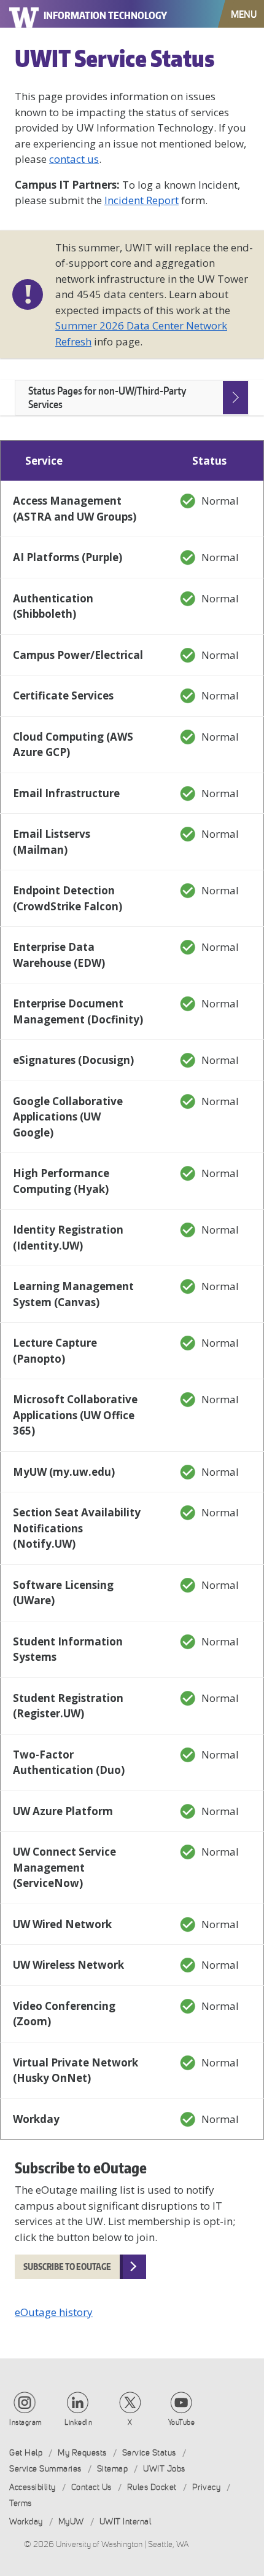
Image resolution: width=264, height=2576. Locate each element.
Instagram (26, 2422)
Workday (26, 2522)
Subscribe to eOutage (67, 2267)
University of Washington (25, 14)
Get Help (26, 2453)
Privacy (207, 2487)
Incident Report (142, 200)
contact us (74, 159)
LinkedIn (78, 2422)
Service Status (149, 2453)
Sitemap (113, 2469)
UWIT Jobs (164, 2469)
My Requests (82, 2453)
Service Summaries (45, 2469)
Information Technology (105, 15)
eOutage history (54, 2312)
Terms (21, 2503)
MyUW (71, 2522)
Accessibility (33, 2487)
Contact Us (91, 2487)
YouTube (182, 2422)
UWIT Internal (126, 2522)
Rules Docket (152, 2487)
